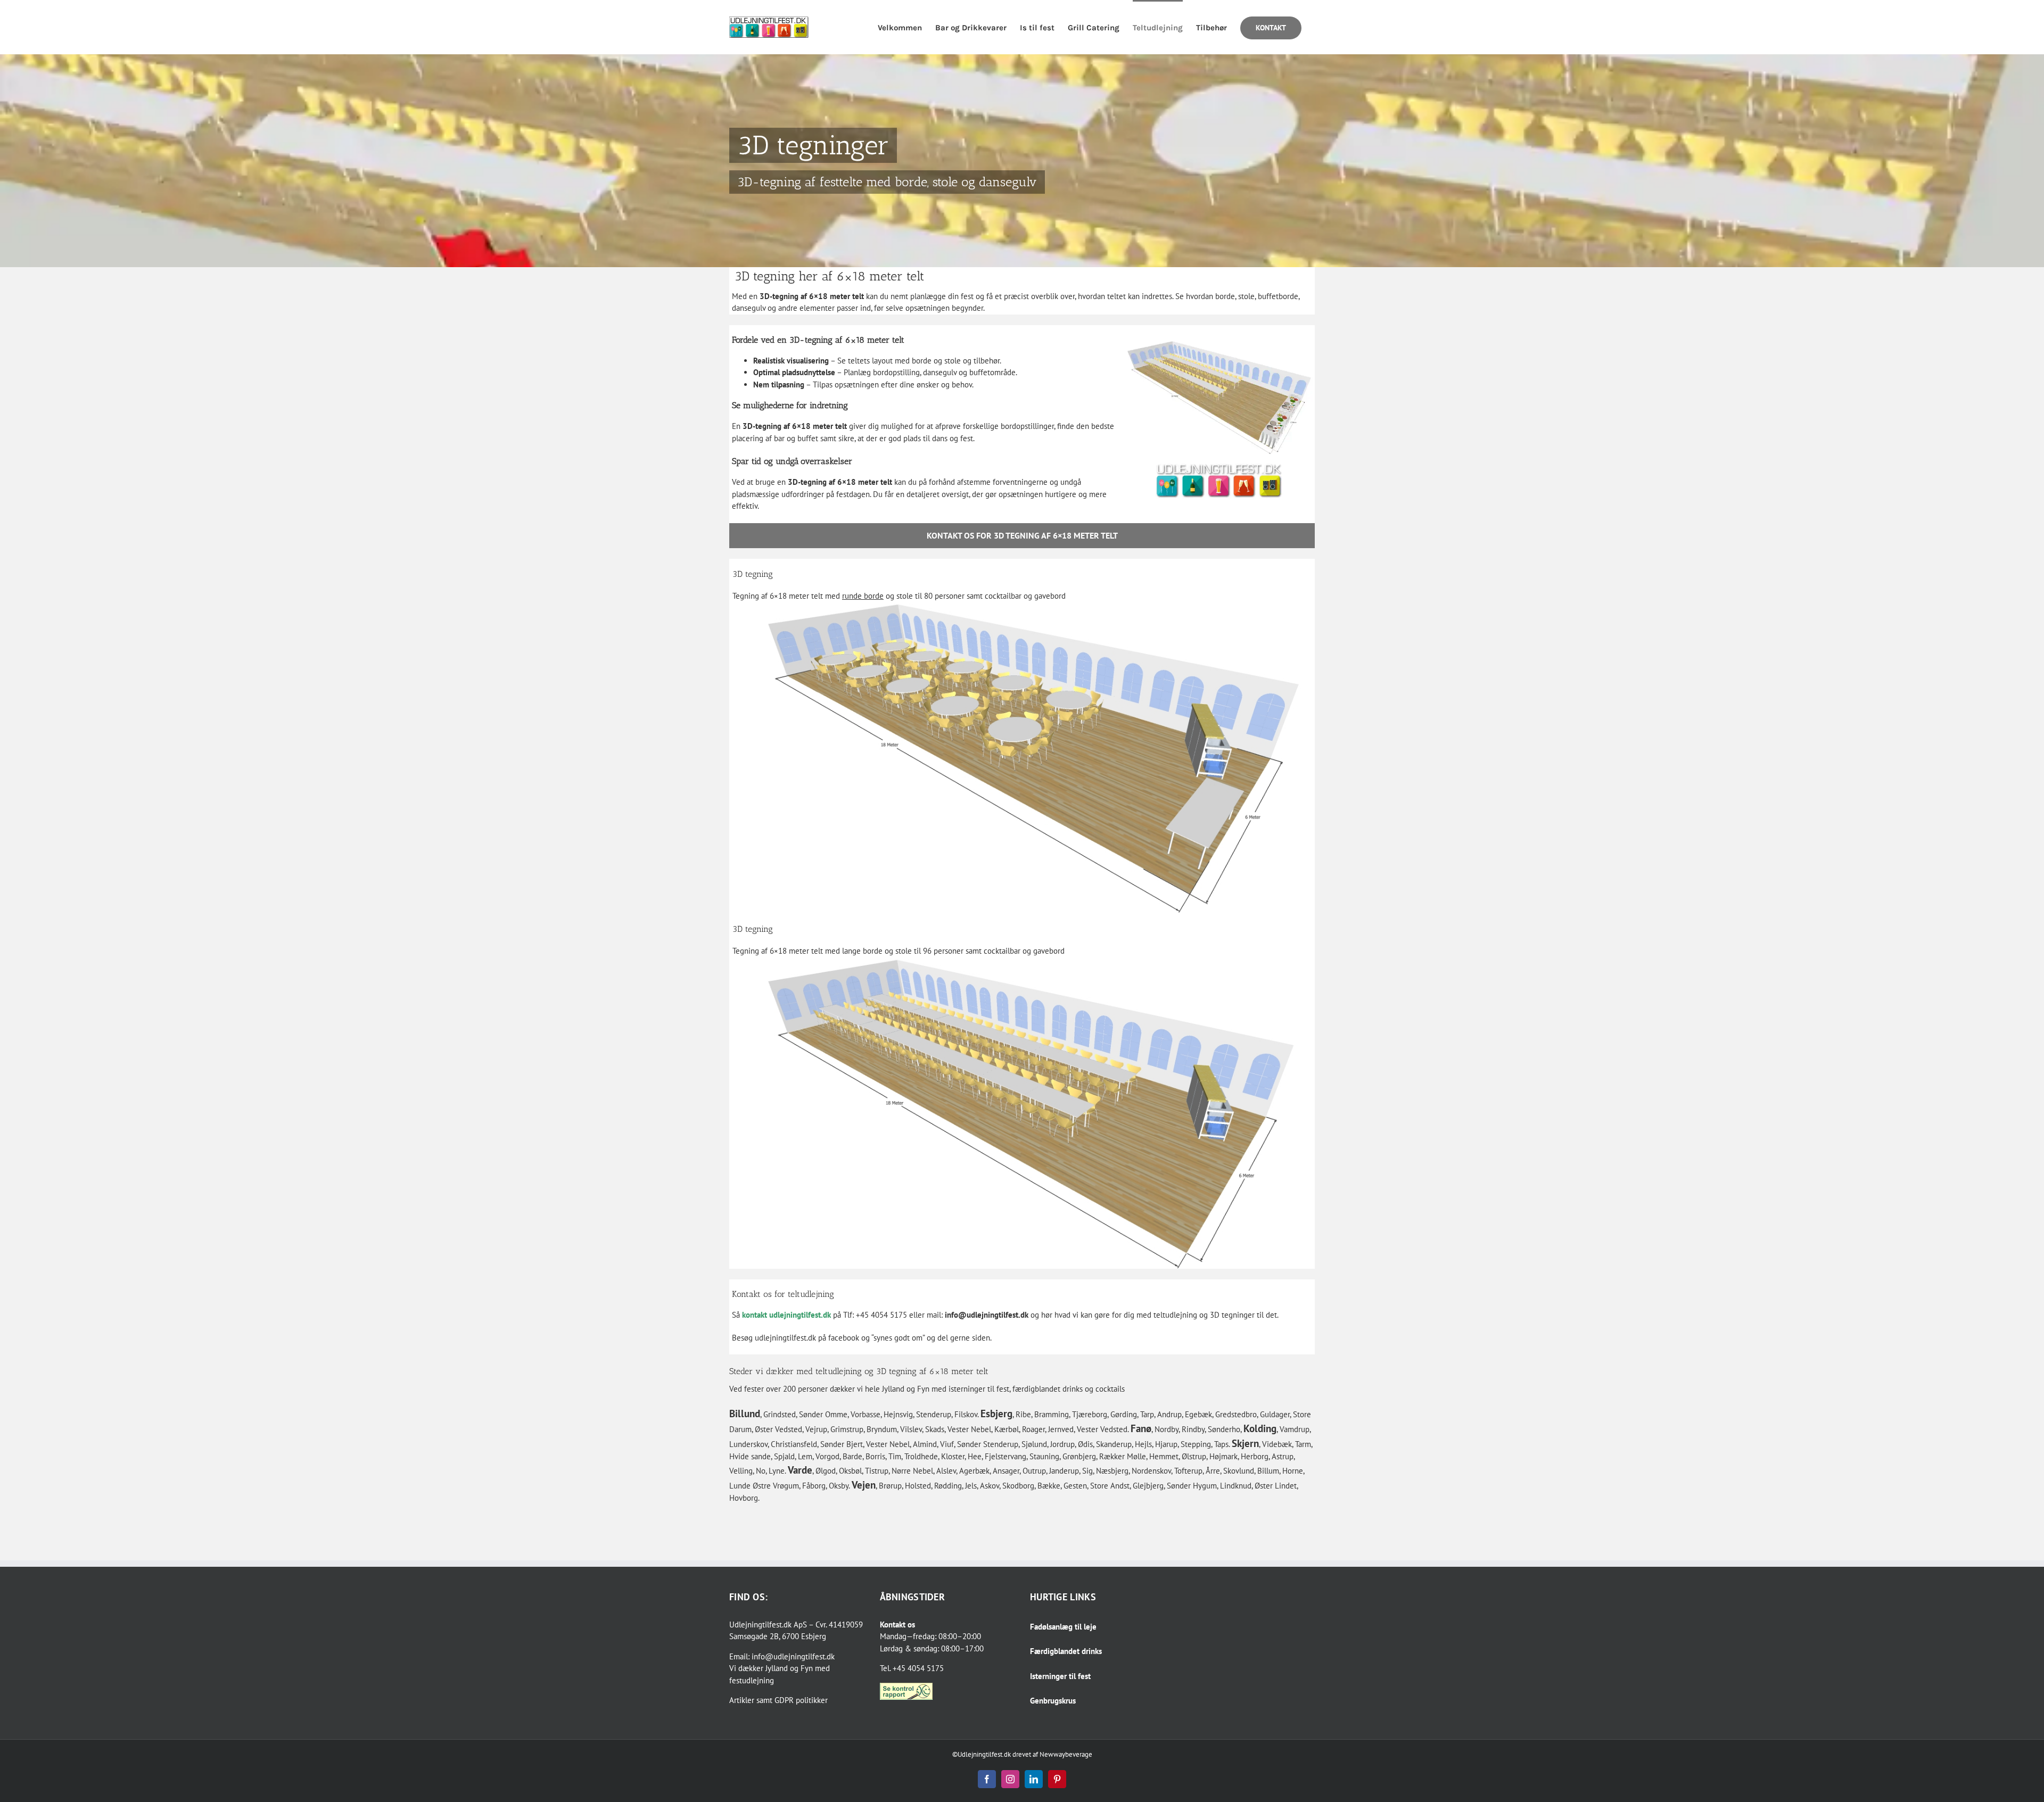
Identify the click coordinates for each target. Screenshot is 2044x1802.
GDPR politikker (801, 1700)
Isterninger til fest (1060, 1676)
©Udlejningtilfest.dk (982, 1754)
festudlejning (752, 1680)
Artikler (742, 1700)
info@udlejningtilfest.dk (987, 1315)
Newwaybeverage (1066, 1754)
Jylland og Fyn (789, 1668)
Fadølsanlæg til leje (1063, 1627)
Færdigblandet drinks (1066, 1651)
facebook (844, 1338)
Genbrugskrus (1053, 1701)
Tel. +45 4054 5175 (912, 1668)
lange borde (862, 951)
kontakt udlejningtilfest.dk (786, 1315)
